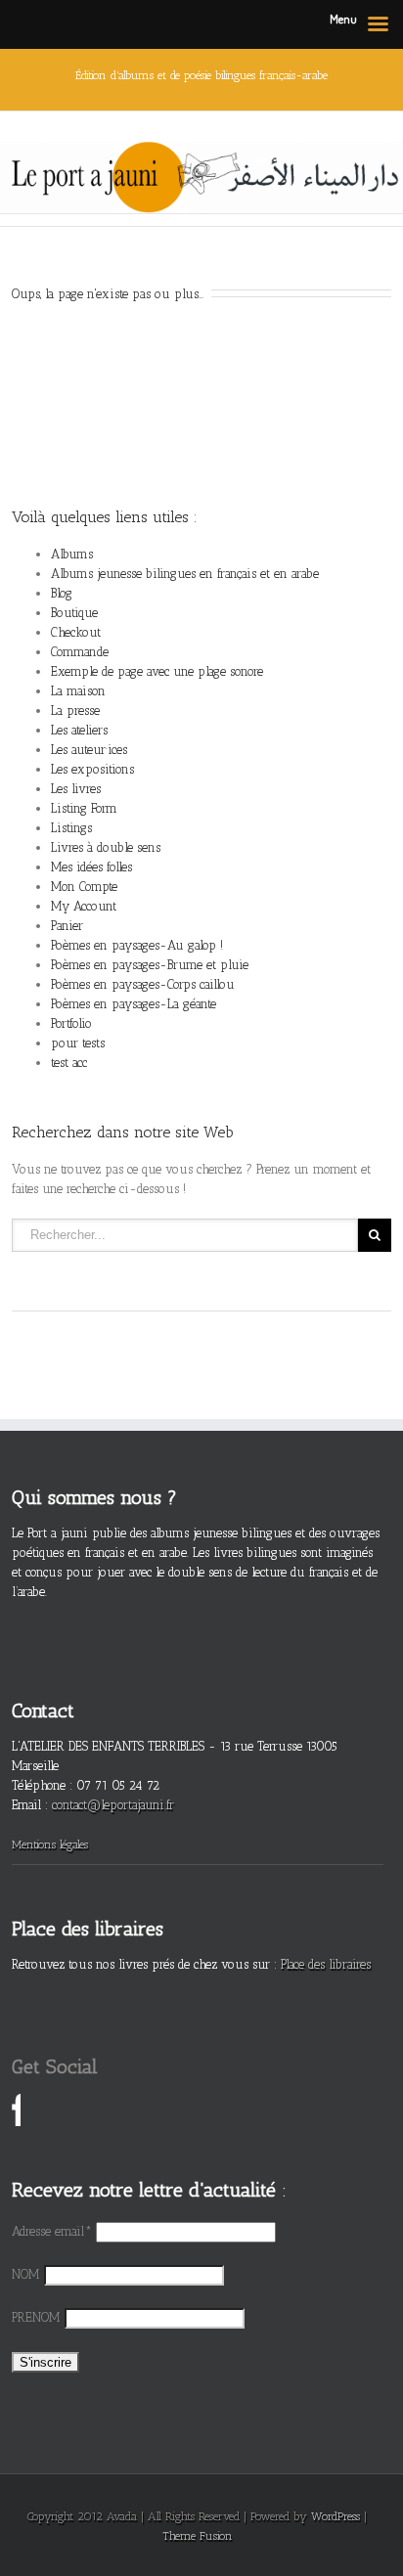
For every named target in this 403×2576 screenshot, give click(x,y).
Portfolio (71, 1023)
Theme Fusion (198, 2536)
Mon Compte (84, 887)
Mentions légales (50, 1844)
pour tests (78, 1043)
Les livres (76, 789)
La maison (78, 691)
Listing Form (84, 808)
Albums (72, 554)
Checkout (76, 632)
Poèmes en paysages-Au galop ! (137, 945)
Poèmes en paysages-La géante (134, 1004)
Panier (67, 926)
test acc (69, 1063)
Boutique (74, 613)
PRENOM (36, 2317)
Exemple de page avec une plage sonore (157, 671)
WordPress (336, 2516)
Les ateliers (79, 730)
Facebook (16, 2113)
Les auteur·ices (89, 750)
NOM (26, 2274)
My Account (84, 906)
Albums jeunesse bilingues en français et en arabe (185, 574)
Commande (80, 652)
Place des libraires (326, 1964)
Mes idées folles (91, 867)
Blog (62, 593)
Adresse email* (52, 2231)
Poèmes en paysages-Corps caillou (143, 984)
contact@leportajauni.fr (113, 1805)
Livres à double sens (106, 847)
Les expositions (92, 769)
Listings (71, 828)
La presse (75, 711)
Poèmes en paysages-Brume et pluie (150, 965)
